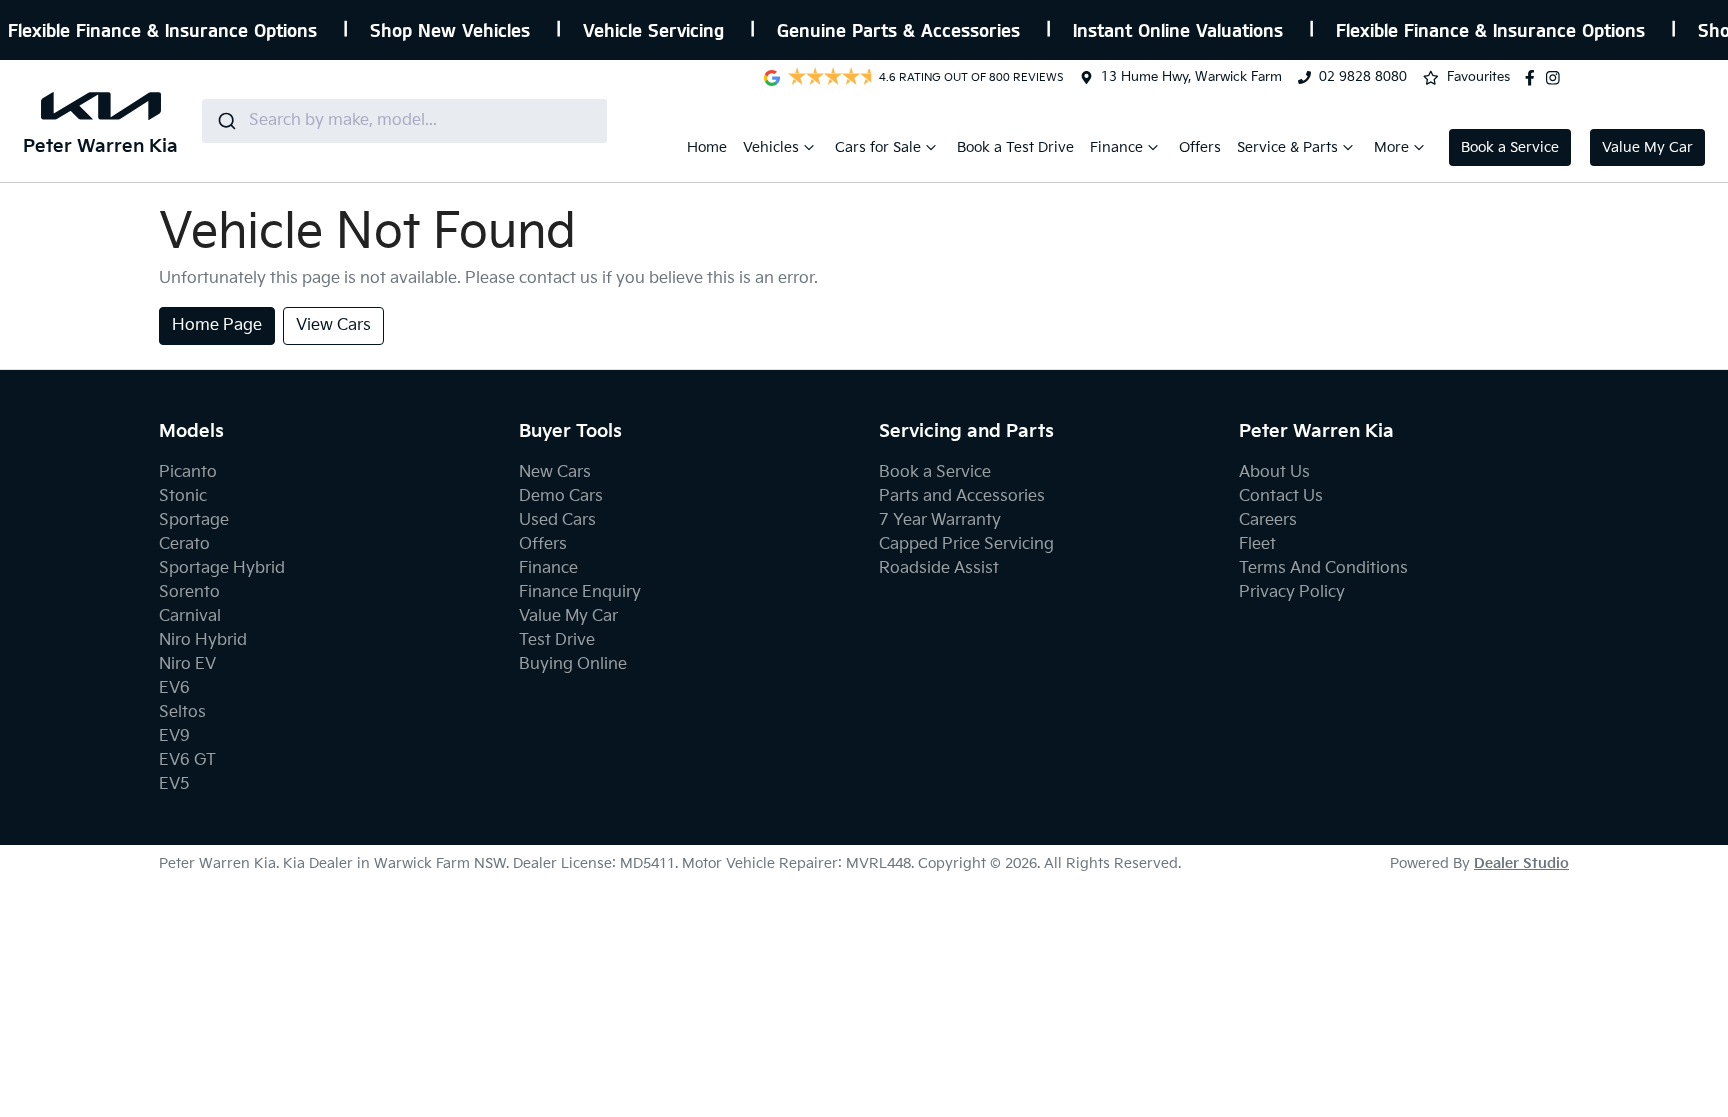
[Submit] (225, 121)
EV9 (174, 736)
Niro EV (187, 664)
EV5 (174, 784)
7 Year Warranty (940, 520)
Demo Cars (561, 496)
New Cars (555, 472)
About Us (1274, 472)
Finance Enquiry (580, 592)
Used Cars (557, 520)
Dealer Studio (1521, 863)
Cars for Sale (878, 147)
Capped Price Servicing (966, 544)
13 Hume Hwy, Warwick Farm (1191, 77)
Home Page (217, 325)
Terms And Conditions (1323, 568)
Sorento (189, 592)
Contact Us (1281, 496)
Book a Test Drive (1015, 147)
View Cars (333, 325)
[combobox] (404, 121)
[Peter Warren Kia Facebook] (1534, 78)
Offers (1200, 147)
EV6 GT (187, 760)
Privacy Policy (1292, 592)
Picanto (188, 472)
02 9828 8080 (1363, 77)
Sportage (194, 520)
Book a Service (1510, 147)
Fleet (1257, 544)
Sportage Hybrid (222, 568)
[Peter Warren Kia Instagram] (1557, 78)
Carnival (190, 616)
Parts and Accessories (962, 496)
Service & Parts (1287, 147)
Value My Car (1647, 147)
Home (707, 147)
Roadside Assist (939, 568)
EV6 (174, 688)
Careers (1268, 520)
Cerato (184, 544)
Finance (1116, 147)
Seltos (182, 712)
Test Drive (557, 640)
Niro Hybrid (203, 640)
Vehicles (771, 147)
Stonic (183, 496)
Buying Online (573, 664)
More (1391, 147)
